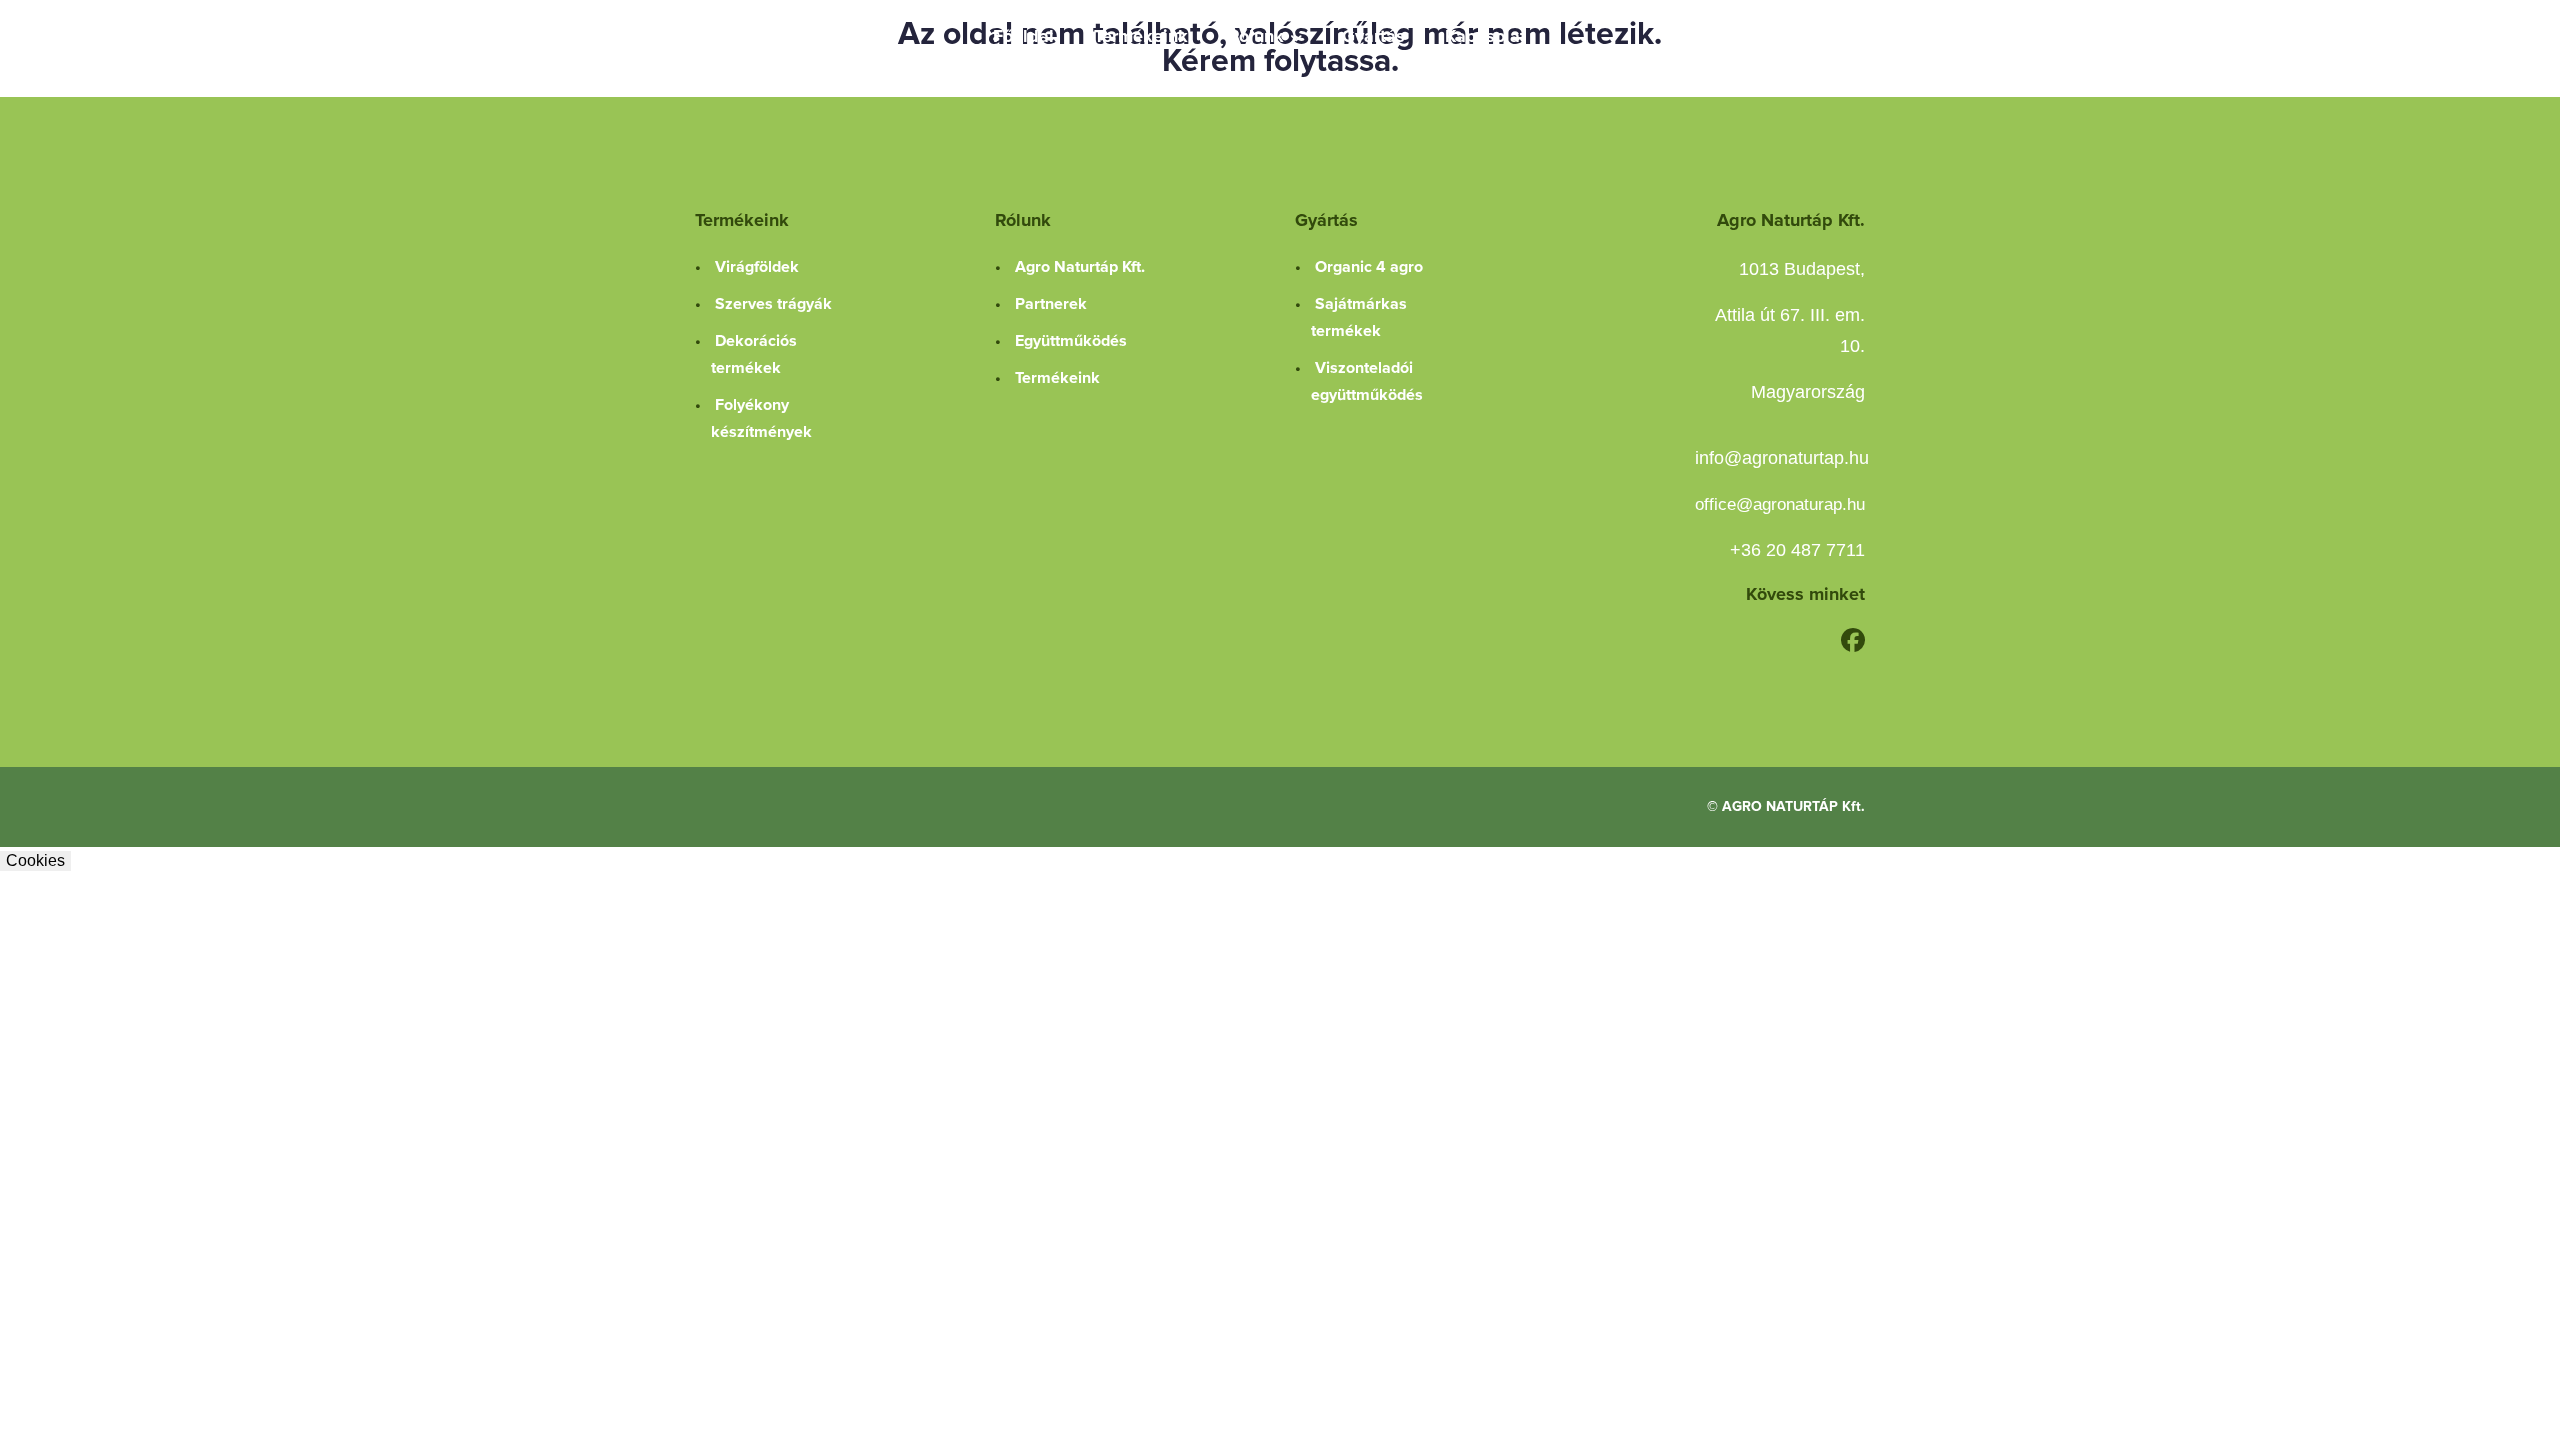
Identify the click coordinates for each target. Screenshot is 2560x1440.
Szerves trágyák (773, 304)
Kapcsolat (1485, 36)
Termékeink (1141, 36)
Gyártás (1373, 36)
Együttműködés (1071, 341)
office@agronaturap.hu (1780, 504)
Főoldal (1023, 36)
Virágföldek (757, 267)
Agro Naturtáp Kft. (1080, 267)
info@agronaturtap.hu (1782, 458)
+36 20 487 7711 (1797, 550)
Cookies (35, 860)
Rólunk (1256, 36)
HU (1837, 36)
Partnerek (1051, 304)
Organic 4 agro (1369, 267)
